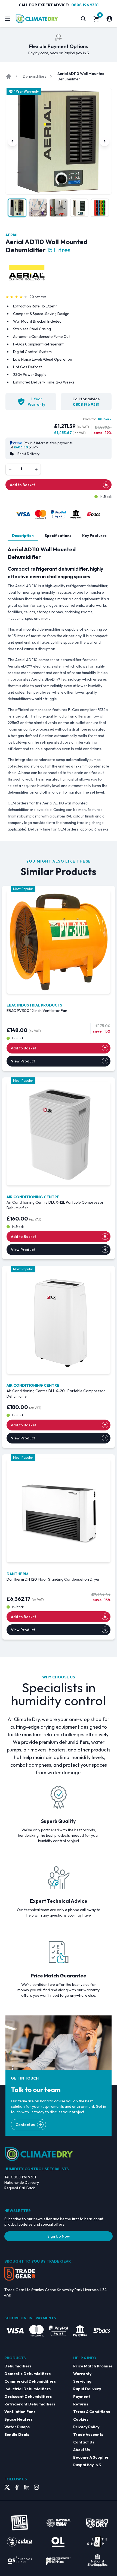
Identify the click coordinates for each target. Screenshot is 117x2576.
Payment (82, 2396)
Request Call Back (20, 2188)
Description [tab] (23, 536)
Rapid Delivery (87, 2389)
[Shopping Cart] (96, 19)
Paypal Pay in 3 (87, 2465)
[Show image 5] (100, 208)
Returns (81, 2404)
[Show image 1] (17, 208)
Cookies (81, 2419)
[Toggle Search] (83, 19)
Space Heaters (19, 2419)
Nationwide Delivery (22, 2182)
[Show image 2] (38, 208)
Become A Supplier (91, 2457)
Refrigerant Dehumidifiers (30, 2404)
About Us (81, 2450)
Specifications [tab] (58, 536)
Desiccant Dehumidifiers (28, 2396)
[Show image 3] (59, 208)
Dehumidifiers (35, 76)
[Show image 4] (79, 208)
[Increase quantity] (36, 469)
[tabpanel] (59, 689)
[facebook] (17, 2487)
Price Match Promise (93, 2366)
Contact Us (84, 2442)
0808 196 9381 (85, 5)
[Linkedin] (27, 2487)
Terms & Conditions (92, 2412)
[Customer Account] (109, 19)
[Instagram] (36, 2487)
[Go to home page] (9, 76)
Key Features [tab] (94, 536)
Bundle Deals (17, 2435)
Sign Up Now (59, 2236)
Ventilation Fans (20, 2412)
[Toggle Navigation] (8, 19)
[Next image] (104, 141)
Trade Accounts (88, 2435)
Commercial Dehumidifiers (30, 2381)
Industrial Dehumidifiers (27, 2389)
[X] (7, 2487)
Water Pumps (17, 2427)
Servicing (82, 2381)
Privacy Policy (86, 2427)
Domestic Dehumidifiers (27, 2374)
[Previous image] (13, 141)
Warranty (82, 2374)
